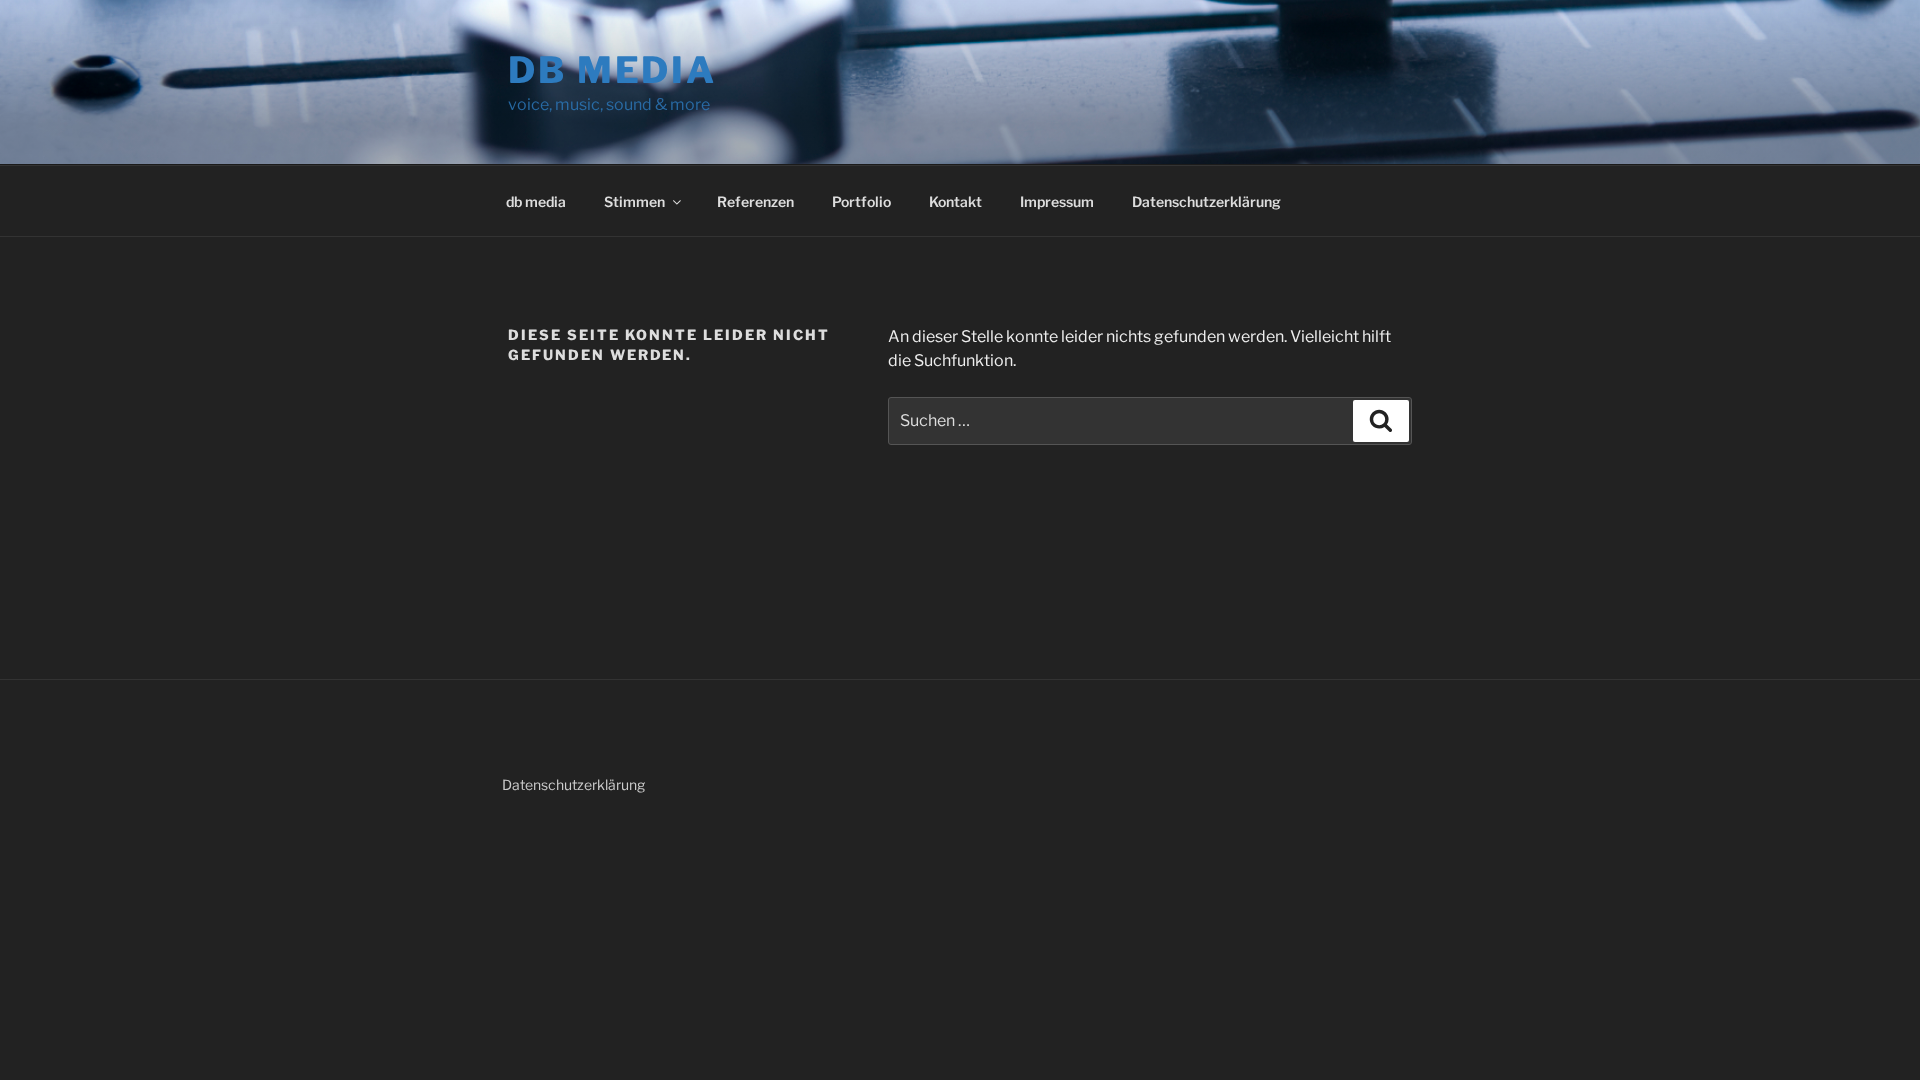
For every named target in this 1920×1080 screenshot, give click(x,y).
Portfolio (861, 201)
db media (612, 70)
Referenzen (755, 201)
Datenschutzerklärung (1206, 201)
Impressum (1057, 201)
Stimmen (634, 201)
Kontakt (955, 201)
